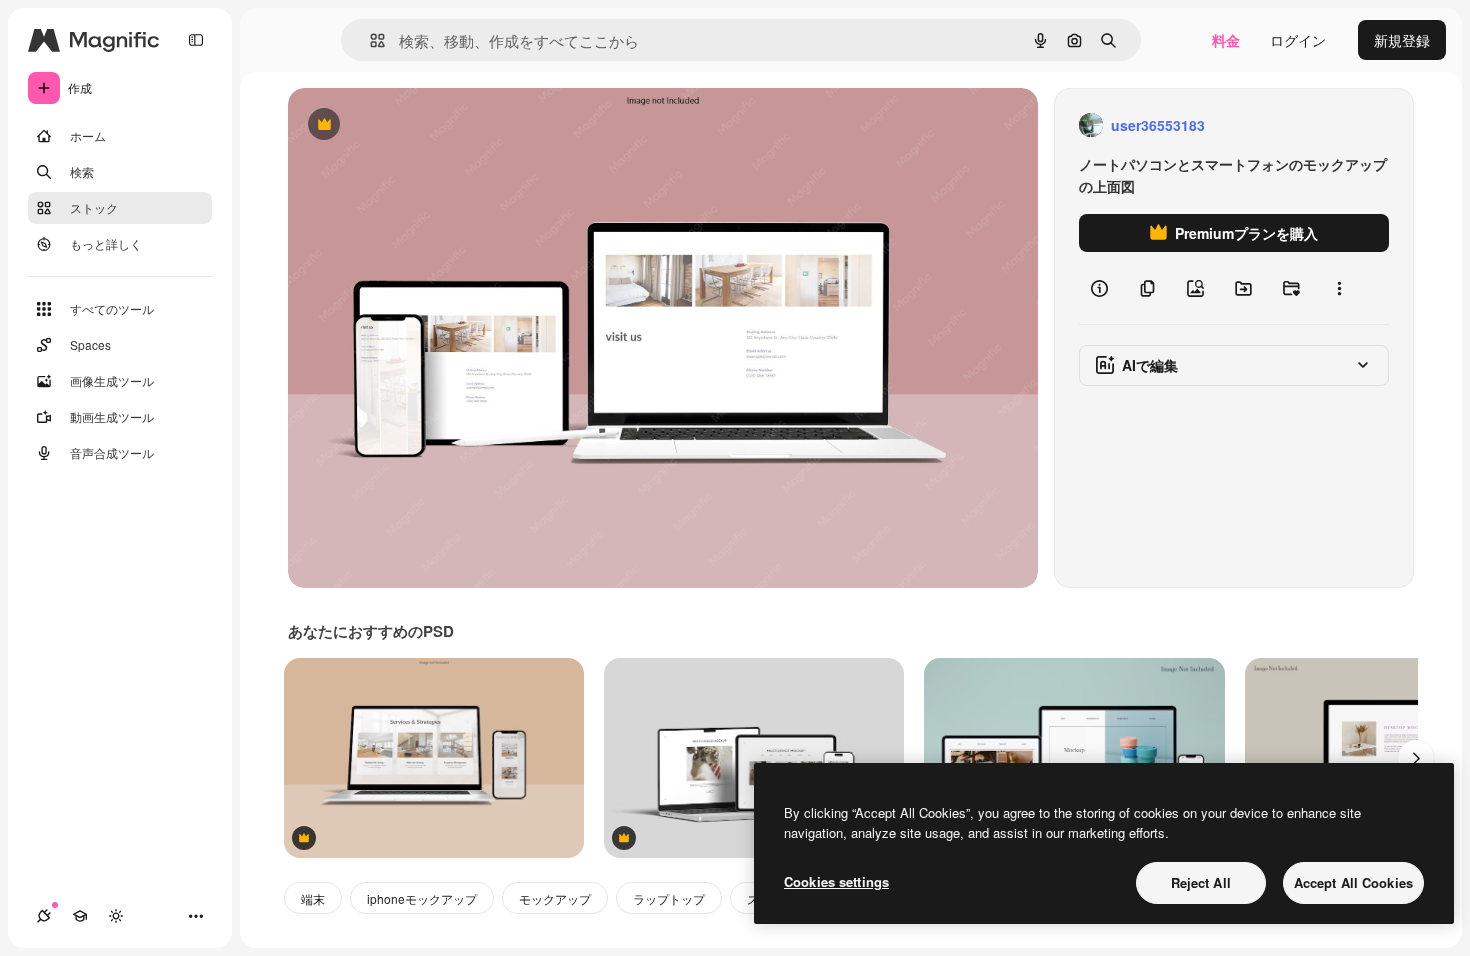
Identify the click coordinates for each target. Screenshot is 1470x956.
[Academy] (80, 916)
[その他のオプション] (1339, 288)
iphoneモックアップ (422, 898)
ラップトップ (669, 898)
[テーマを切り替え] (116, 916)
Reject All (1201, 882)
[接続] (44, 916)
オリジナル (425, 125)
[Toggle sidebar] (196, 40)
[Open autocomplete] (369, 40)
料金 (1226, 40)
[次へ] (1416, 758)
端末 (313, 898)
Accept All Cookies (1353, 882)
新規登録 (1402, 40)
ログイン (1298, 40)
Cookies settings (836, 881)
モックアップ (555, 898)
